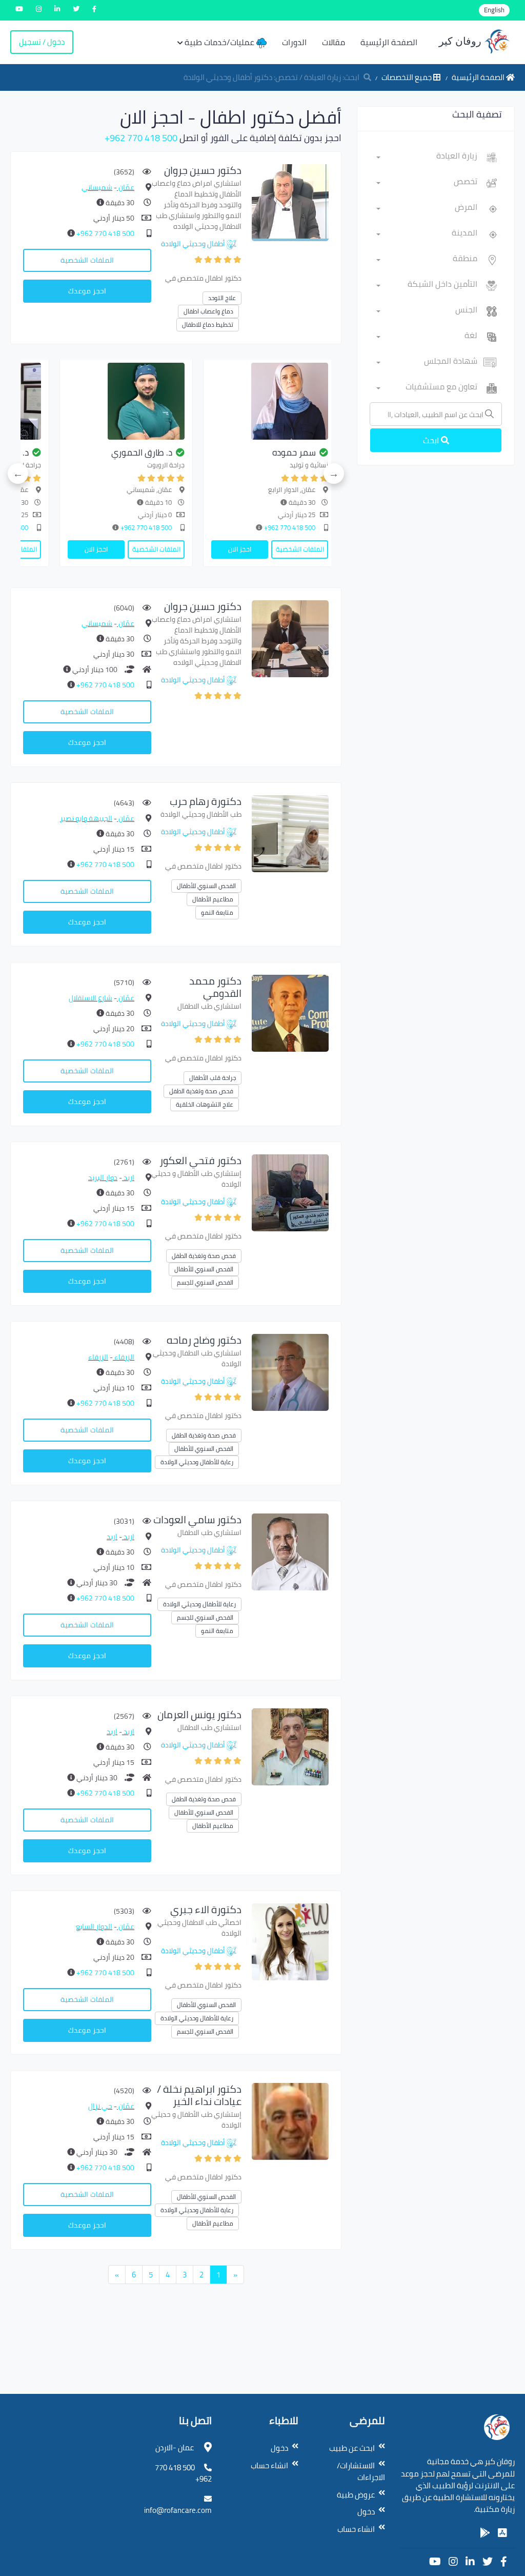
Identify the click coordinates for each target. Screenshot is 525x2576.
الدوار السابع (94, 1926)
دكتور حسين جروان (203, 170)
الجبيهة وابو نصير (86, 818)
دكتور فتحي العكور (200, 1160)
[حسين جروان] (290, 202)
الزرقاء (124, 1357)
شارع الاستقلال (90, 998)
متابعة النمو (217, 912)
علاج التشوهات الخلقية (205, 1104)
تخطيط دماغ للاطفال (208, 325)
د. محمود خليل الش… (200, 453)
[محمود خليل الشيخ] (192, 401)
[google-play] (485, 2533)
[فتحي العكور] (290, 1192)
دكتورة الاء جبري (206, 1909)
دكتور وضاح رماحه (204, 1340)
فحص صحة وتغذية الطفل (201, 1091)
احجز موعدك (87, 291)
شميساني (97, 187)
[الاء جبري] (290, 1941)
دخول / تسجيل (42, 42)
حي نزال (100, 2106)
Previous (334, 474)
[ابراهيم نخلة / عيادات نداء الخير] (290, 2121)
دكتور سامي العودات (197, 1519)
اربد (128, 1177)
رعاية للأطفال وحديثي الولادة (197, 1462)
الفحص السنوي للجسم (205, 1282)
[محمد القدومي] (290, 1012)
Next (18, 474)
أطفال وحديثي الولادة (193, 244)
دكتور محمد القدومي (215, 987)
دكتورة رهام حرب (206, 801)
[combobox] (427, 158)
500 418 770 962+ (141, 138)
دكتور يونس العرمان (199, 1714)
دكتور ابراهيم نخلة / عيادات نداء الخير (199, 2095)
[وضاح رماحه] (290, 1372)
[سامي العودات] (290, 1551)
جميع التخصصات (407, 77)
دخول (366, 2512)
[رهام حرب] (290, 833)
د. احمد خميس (68, 453)
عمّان (126, 187)
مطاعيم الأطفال (213, 899)
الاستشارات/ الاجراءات (361, 2472)
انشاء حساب (356, 2529)
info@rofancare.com (178, 2510)
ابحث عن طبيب (352, 2448)
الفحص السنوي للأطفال (206, 886)
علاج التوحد (222, 298)
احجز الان (305, 549)
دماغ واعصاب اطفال (208, 311)
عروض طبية (356, 2495)
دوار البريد (103, 1177)
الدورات (294, 42)
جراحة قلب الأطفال (213, 1078)
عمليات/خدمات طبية (220, 42)
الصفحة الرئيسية (389, 42)
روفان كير (461, 41)
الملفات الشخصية (87, 260)
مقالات (334, 42)
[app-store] (502, 2533)
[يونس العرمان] (290, 1746)
